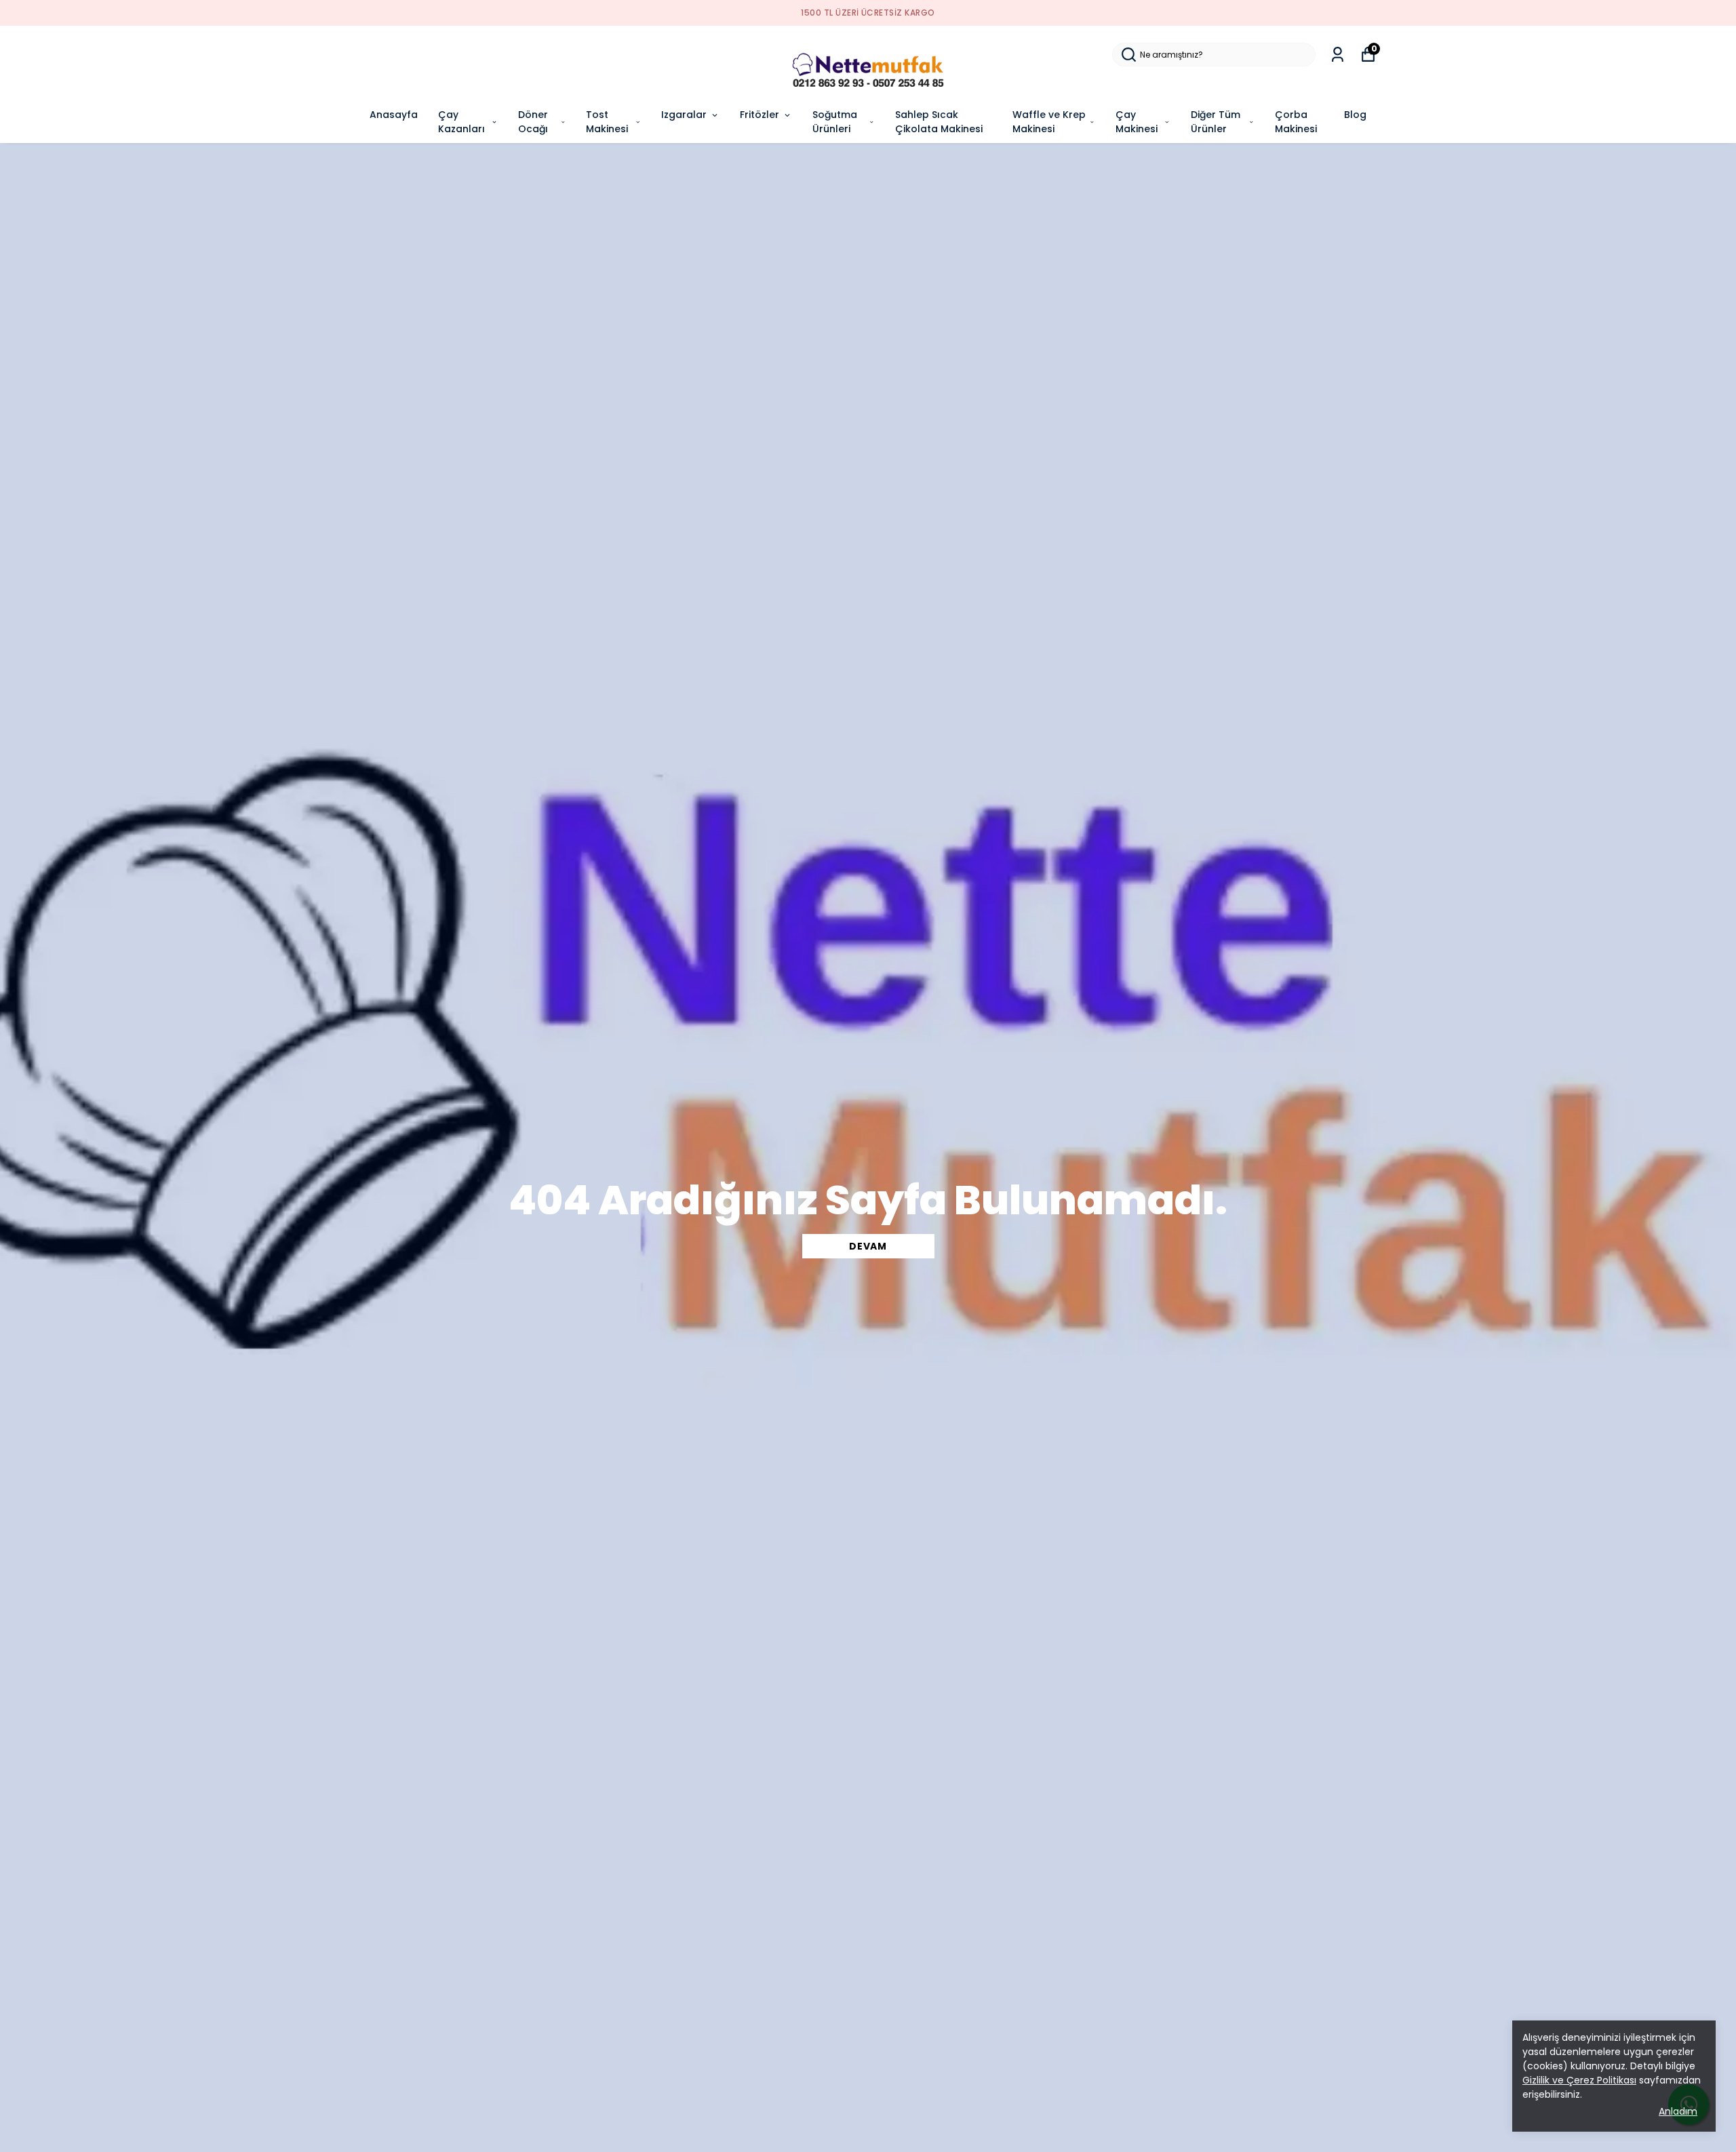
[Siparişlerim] (1338, 55)
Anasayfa (394, 115)
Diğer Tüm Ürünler (1216, 122)
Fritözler (759, 115)
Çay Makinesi (1137, 122)
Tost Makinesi (607, 122)
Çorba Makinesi (1296, 122)
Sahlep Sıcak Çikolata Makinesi (939, 122)
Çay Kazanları (461, 122)
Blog (1355, 115)
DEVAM (868, 1246)
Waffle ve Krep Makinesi (1049, 122)
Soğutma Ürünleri (835, 122)
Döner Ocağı (533, 122)
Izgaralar (684, 115)
